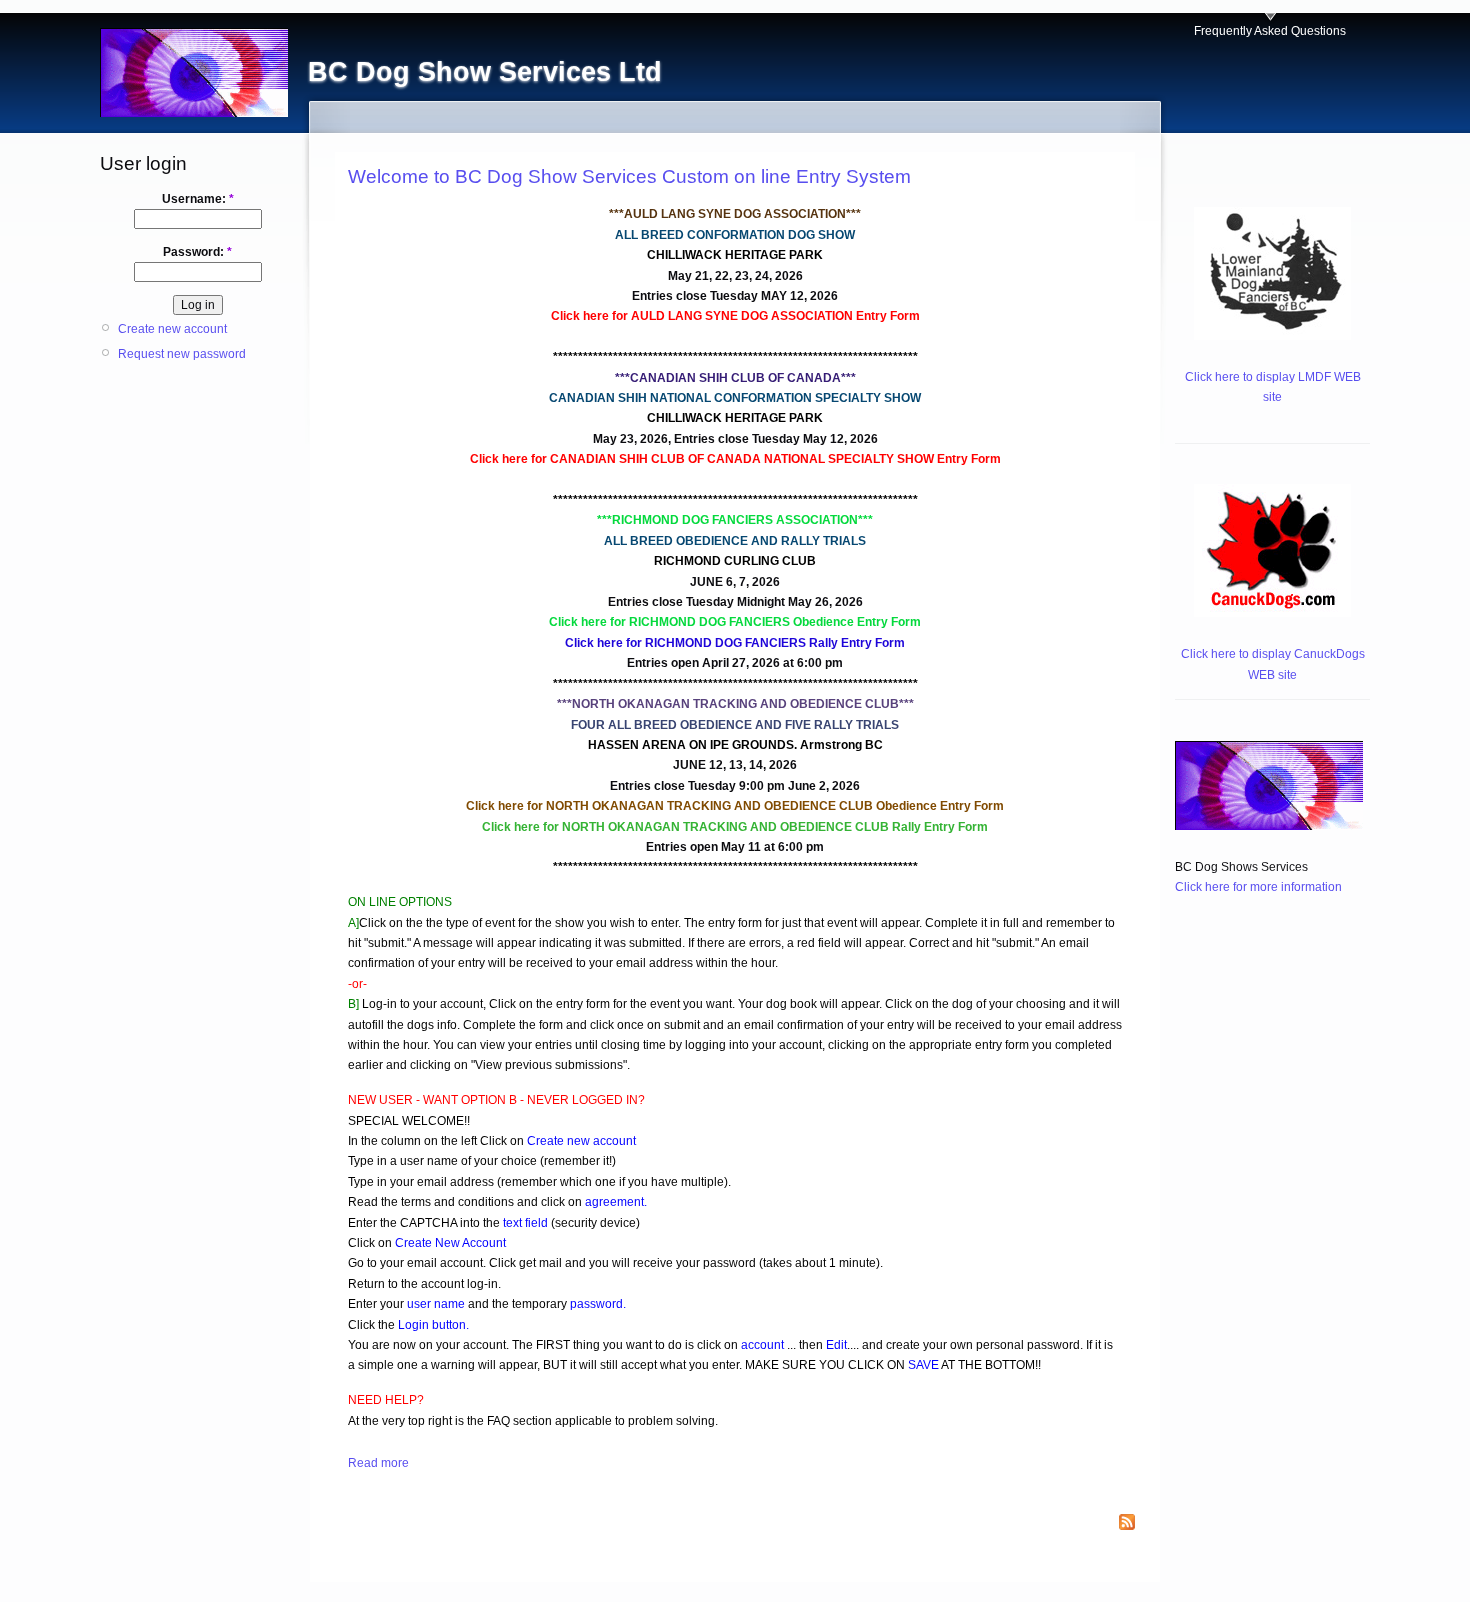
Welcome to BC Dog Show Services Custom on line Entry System (629, 176)
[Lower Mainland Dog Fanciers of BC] (1272, 336)
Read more (378, 1463)
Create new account (172, 329)
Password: (197, 252)
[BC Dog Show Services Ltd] (1269, 826)
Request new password (182, 354)
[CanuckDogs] (1272, 613)
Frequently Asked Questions (1270, 31)
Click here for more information (1258, 887)
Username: (198, 199)
